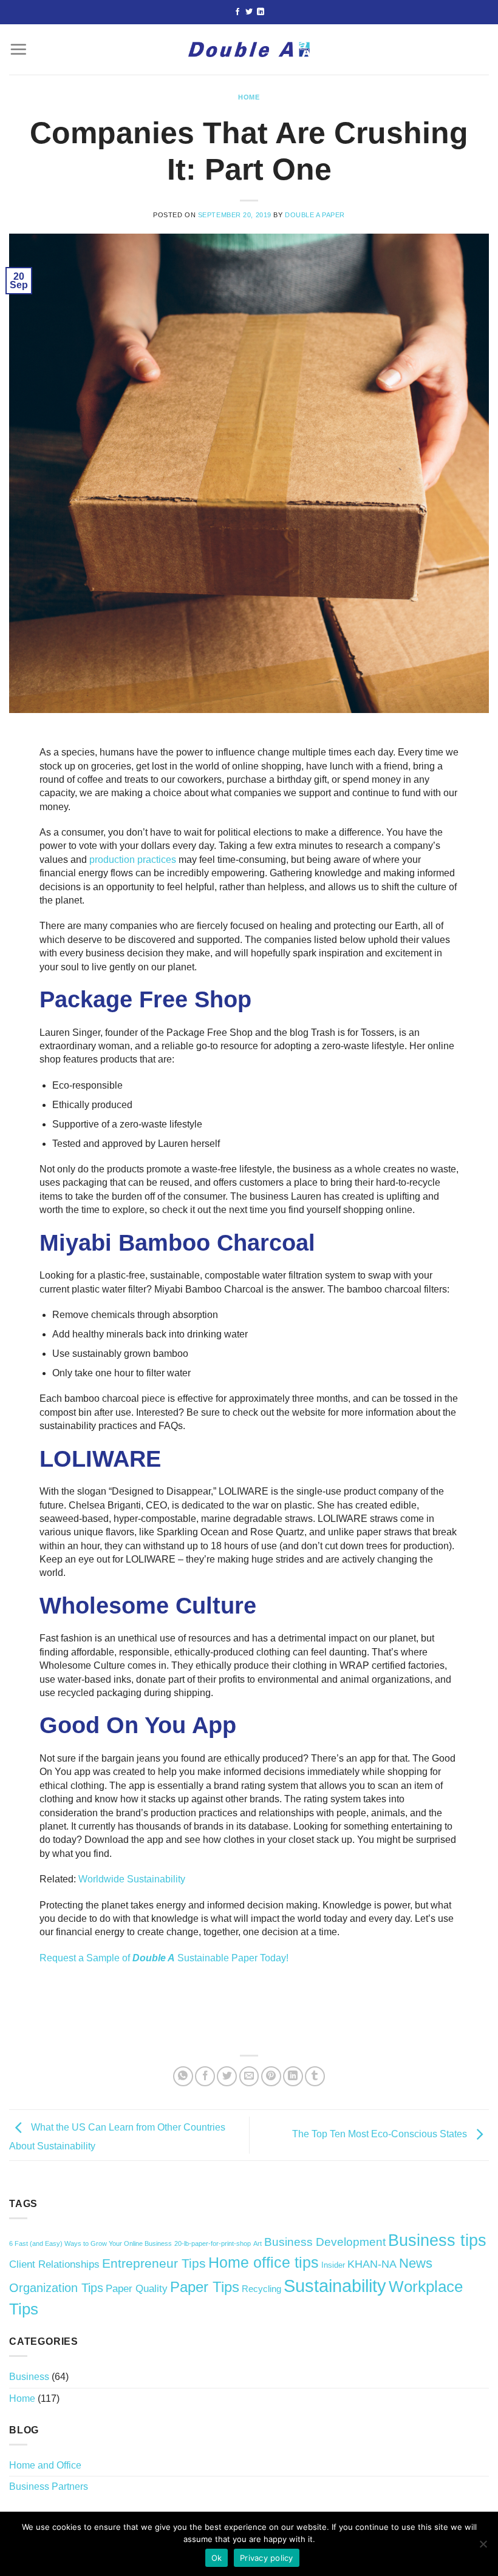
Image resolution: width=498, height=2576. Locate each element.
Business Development (325, 2242)
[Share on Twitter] (227, 2076)
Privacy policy (267, 2558)
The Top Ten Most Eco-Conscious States (381, 2134)
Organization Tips (56, 2288)
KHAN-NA (372, 2264)
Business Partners (49, 2486)
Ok (217, 2558)
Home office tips (264, 2262)
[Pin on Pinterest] (271, 2076)
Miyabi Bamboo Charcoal (177, 1243)
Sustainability (335, 2286)
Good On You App (138, 1725)
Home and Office (45, 2465)
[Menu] (18, 49)
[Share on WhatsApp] (183, 2076)
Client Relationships (54, 2264)
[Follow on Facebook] (237, 12)
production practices (133, 860)
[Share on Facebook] (205, 2076)
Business (29, 2377)
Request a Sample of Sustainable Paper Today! (164, 1958)
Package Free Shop (145, 999)
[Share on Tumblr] (315, 2076)
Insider (333, 2265)
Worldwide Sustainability (132, 1879)
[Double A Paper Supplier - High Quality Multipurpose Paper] (249, 49)
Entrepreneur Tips (154, 2263)
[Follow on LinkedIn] (261, 12)
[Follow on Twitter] (249, 12)
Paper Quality (137, 2289)
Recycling (261, 2289)
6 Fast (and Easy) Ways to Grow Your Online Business (90, 2243)
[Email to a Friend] (249, 2076)
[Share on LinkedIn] (293, 2076)
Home (249, 97)
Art (258, 2243)
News (416, 2263)
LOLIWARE (100, 1459)
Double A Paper (315, 215)
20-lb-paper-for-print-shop (213, 2243)
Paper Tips (205, 2287)
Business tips (437, 2240)
